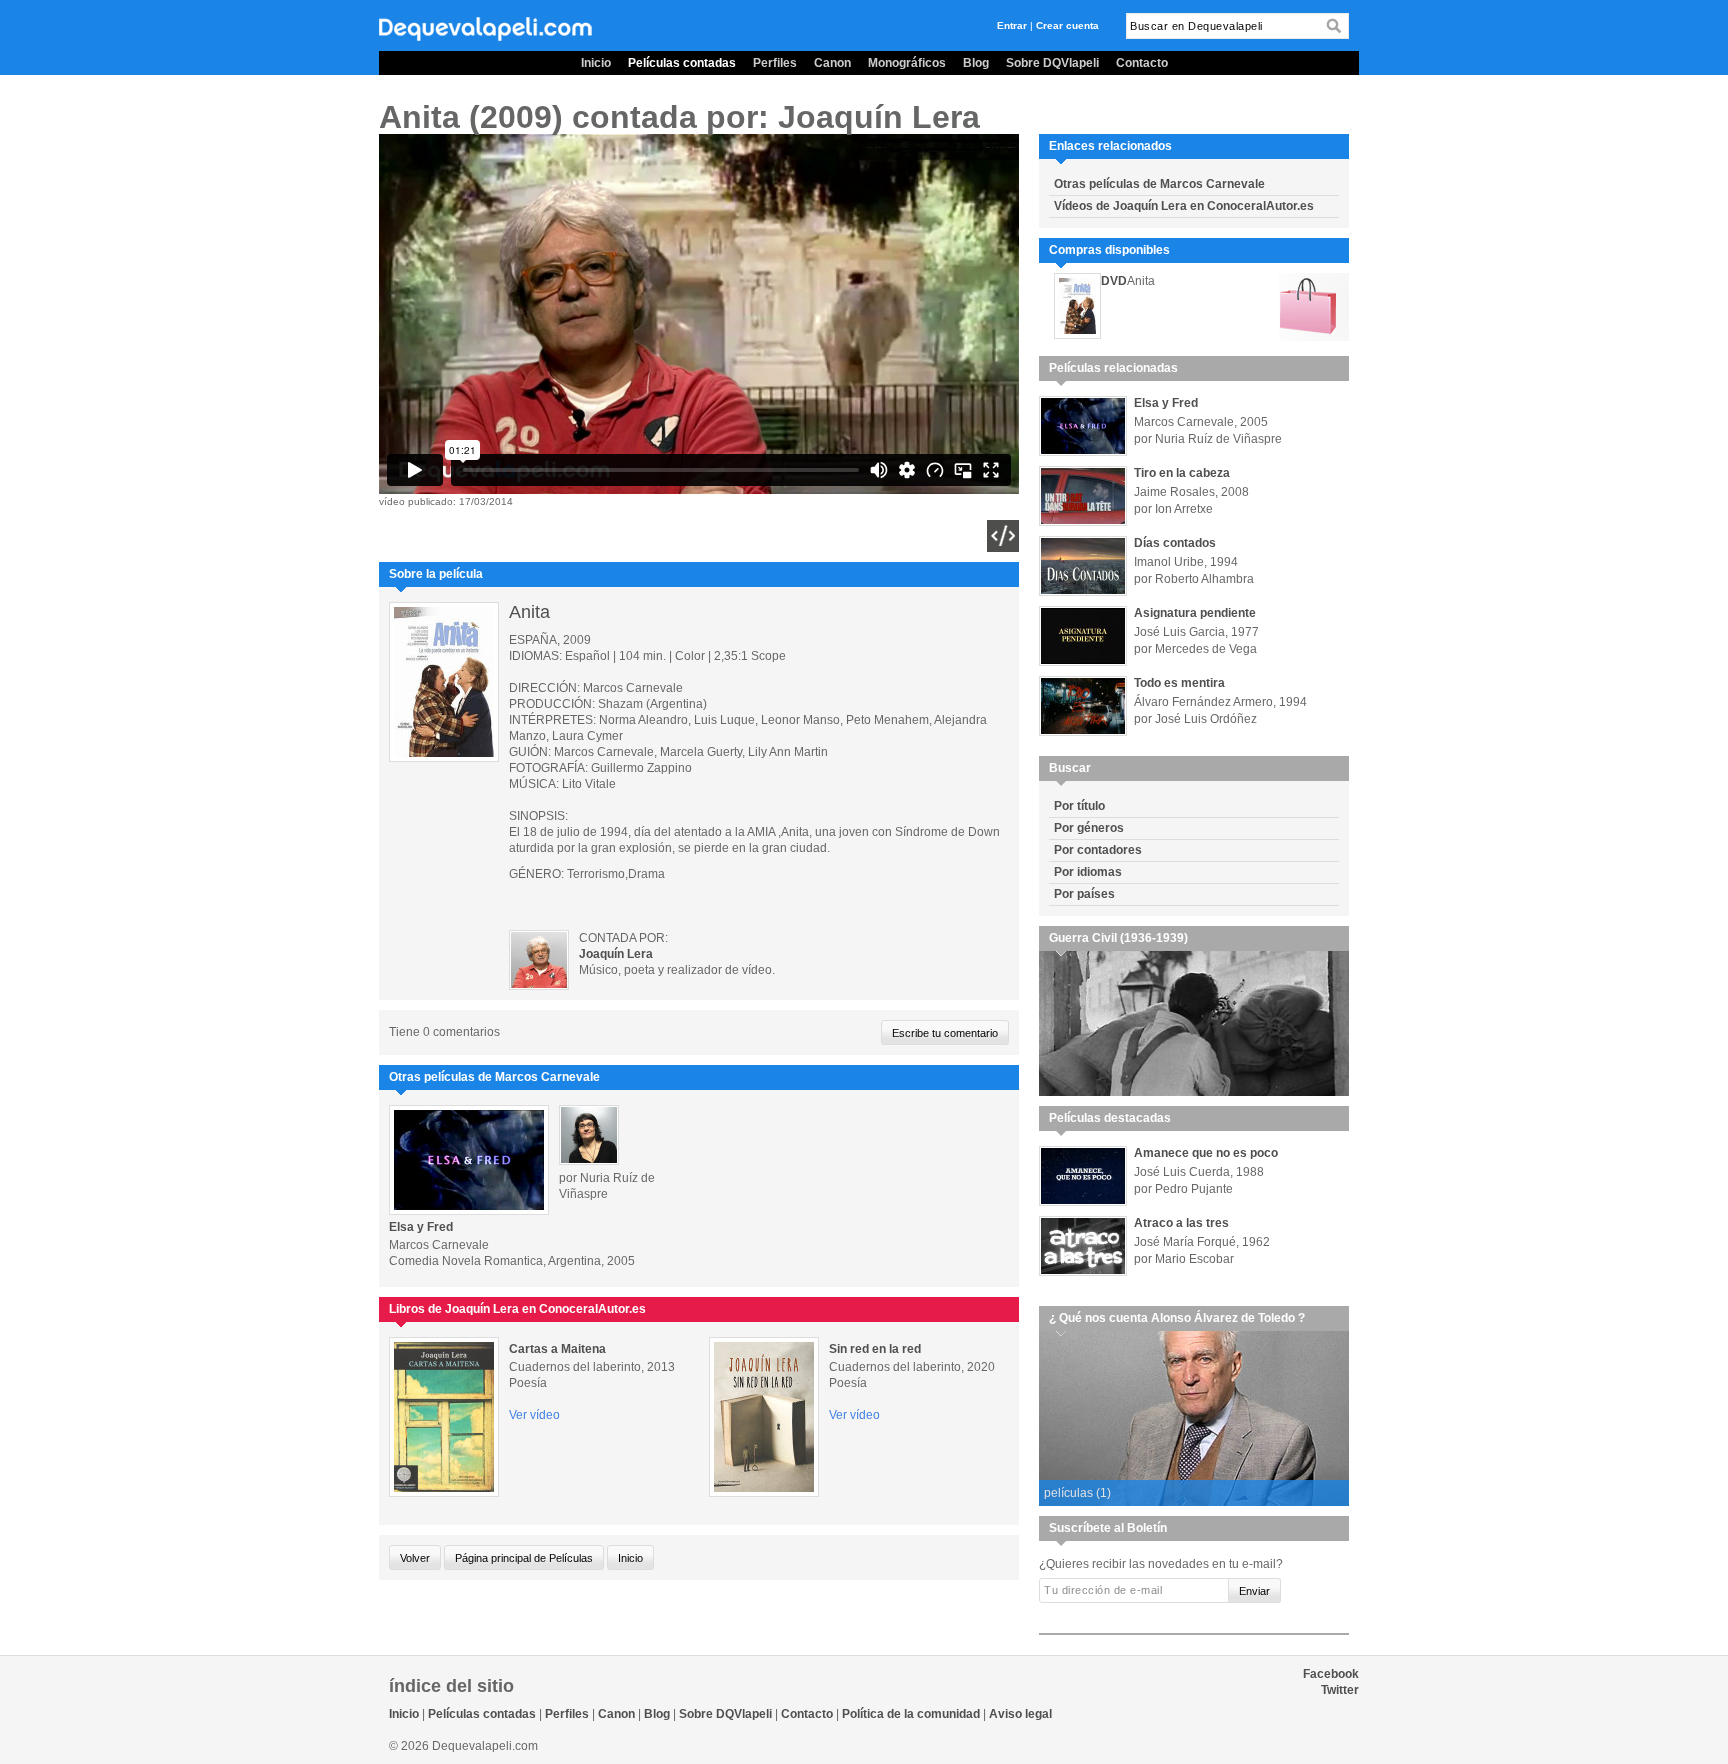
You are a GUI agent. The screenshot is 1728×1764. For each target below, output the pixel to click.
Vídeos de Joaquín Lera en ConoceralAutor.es (1184, 206)
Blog (976, 63)
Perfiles (775, 63)
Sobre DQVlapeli (1052, 63)
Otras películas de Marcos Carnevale (1159, 184)
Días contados (1175, 543)
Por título (1079, 806)
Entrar (1012, 25)
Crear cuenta (1067, 25)
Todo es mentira (1179, 683)
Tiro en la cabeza (1182, 473)
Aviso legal (1020, 1714)
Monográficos (907, 63)
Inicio (596, 63)
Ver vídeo (534, 1415)
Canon (832, 63)
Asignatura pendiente (1195, 613)
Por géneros (1089, 828)
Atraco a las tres (1181, 1223)
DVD (1114, 281)
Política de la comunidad (911, 1714)
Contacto (1142, 63)
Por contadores (1098, 850)
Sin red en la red (875, 1349)
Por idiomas (1088, 872)
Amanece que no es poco (1206, 1153)
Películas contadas (682, 63)
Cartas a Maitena (557, 1349)
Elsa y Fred (421, 1227)
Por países (1084, 894)
